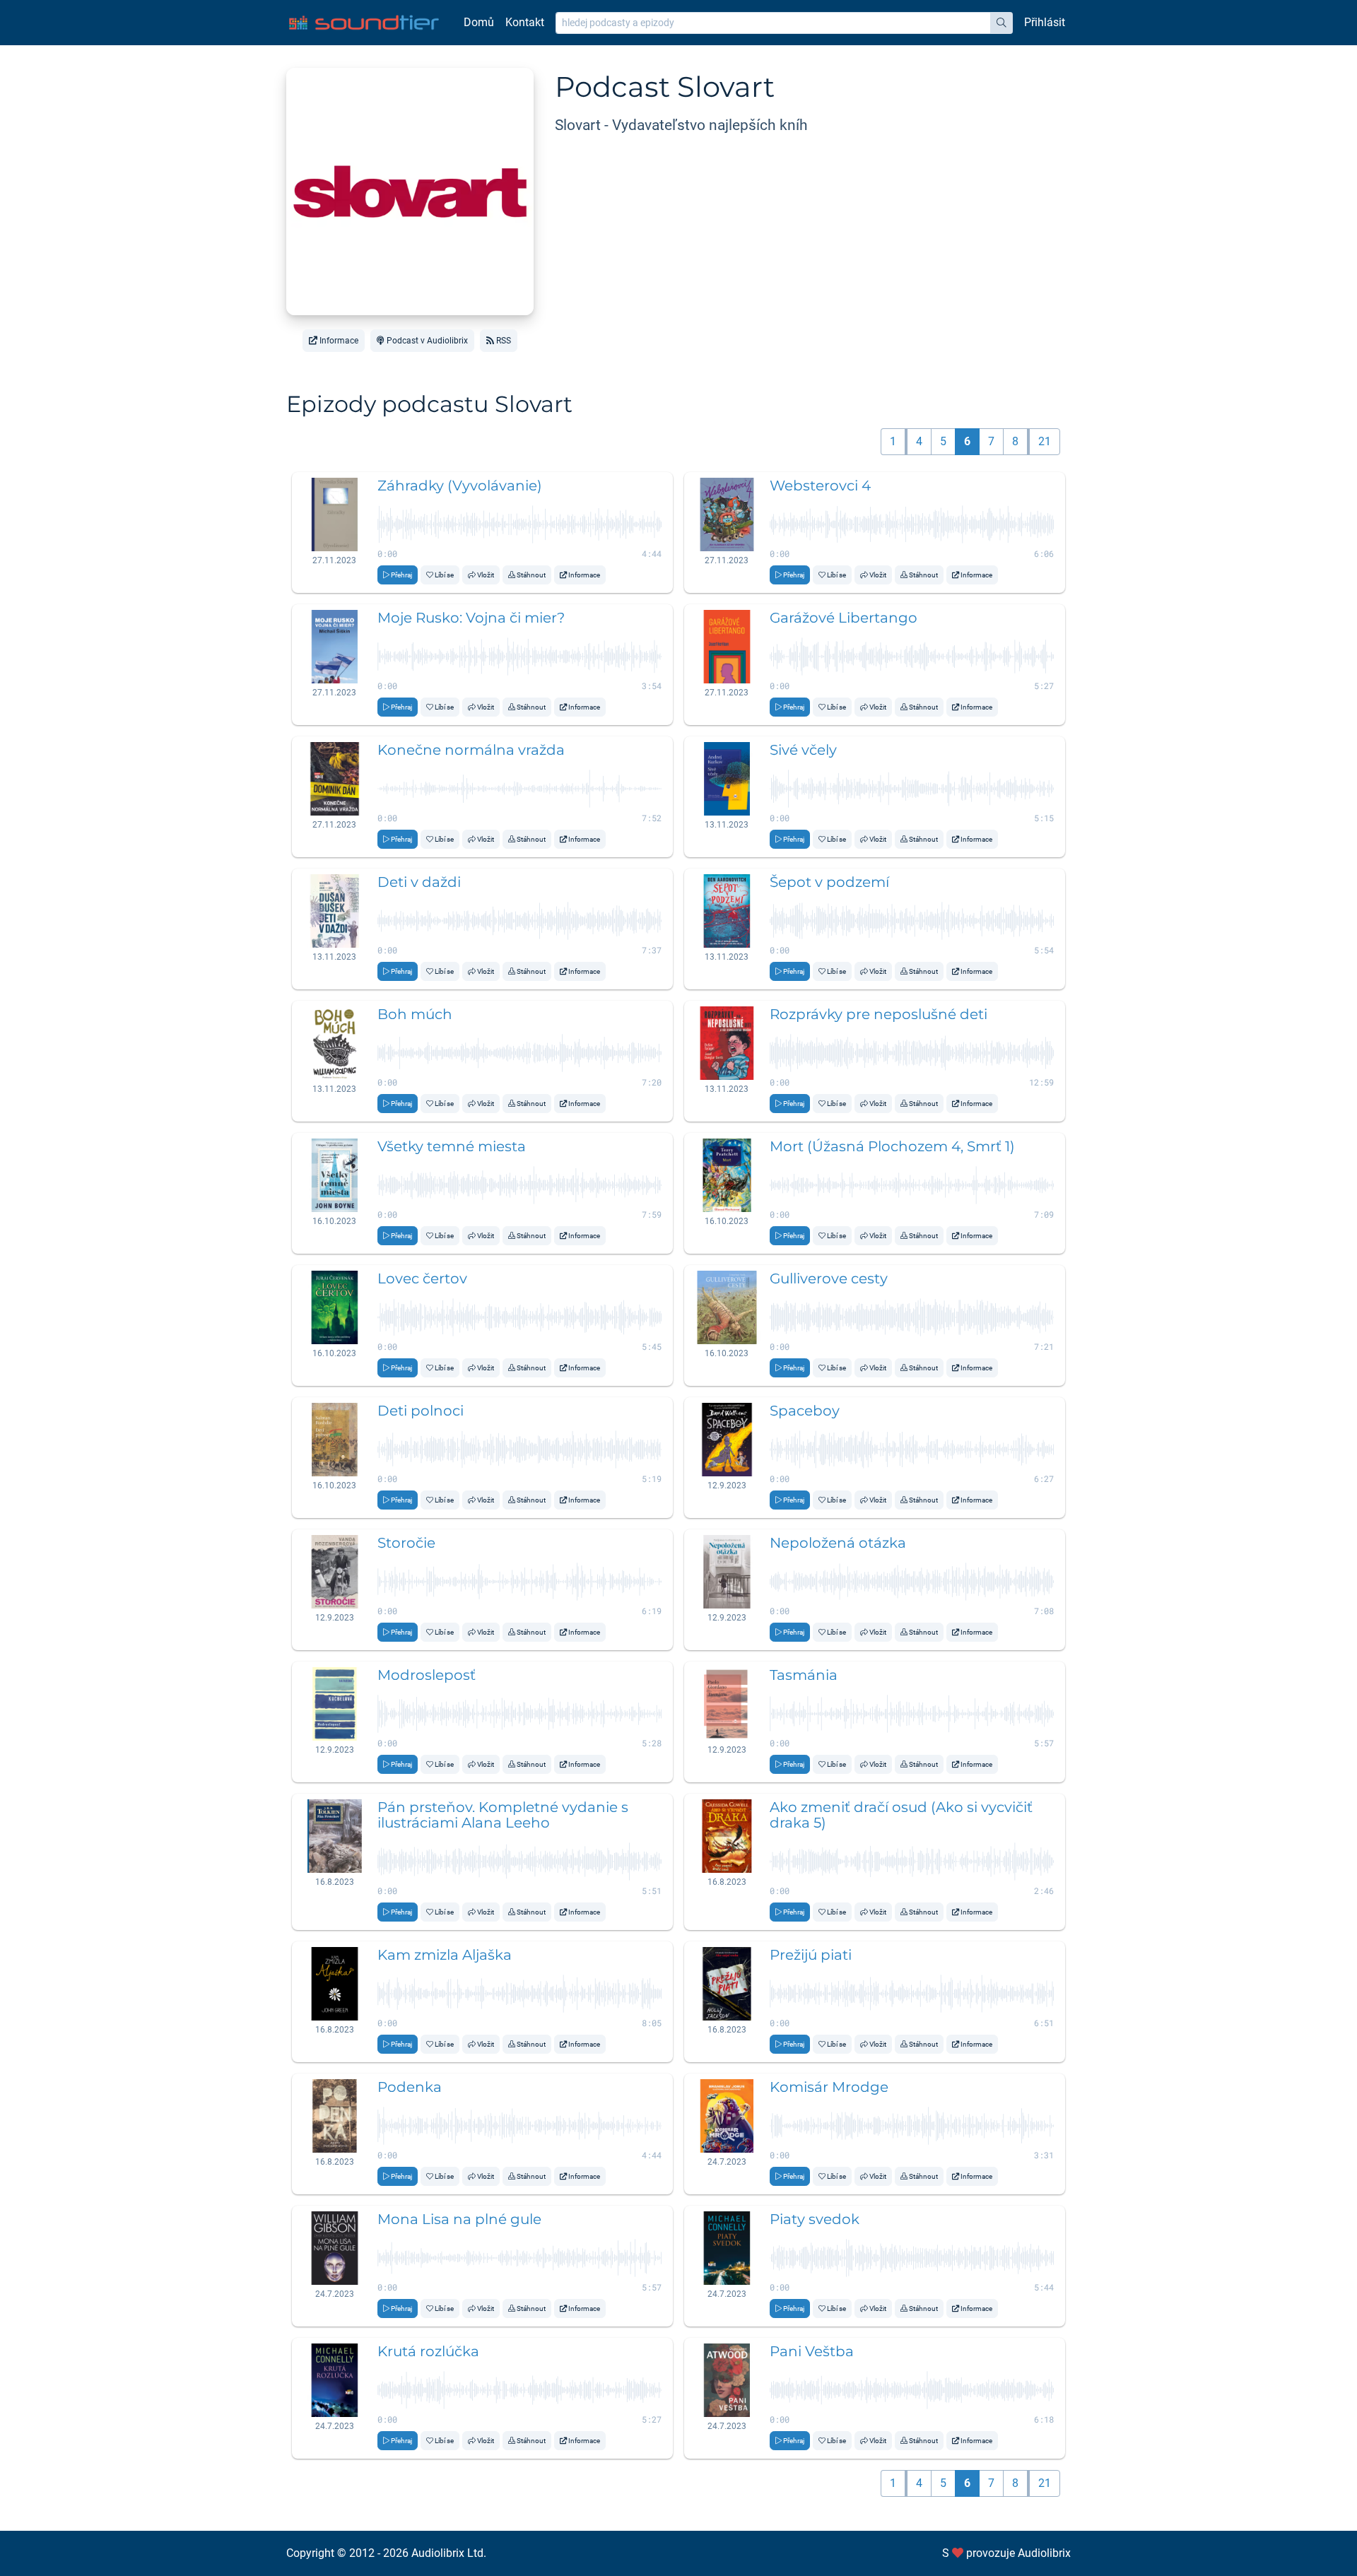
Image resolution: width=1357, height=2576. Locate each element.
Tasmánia (804, 1675)
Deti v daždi (419, 882)
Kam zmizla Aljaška (445, 1955)
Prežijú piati (811, 1955)
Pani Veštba (812, 2351)
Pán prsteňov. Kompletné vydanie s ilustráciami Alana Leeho (503, 1815)
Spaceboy (805, 1411)
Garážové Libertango (844, 618)
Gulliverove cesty (829, 1278)
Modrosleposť (427, 1675)
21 (1045, 441)
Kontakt (525, 22)
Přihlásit (1045, 22)
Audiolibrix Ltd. (449, 2553)
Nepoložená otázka (838, 1543)
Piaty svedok (815, 2219)
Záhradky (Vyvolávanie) (460, 486)
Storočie (406, 1543)
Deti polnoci (421, 1411)
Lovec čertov (422, 1278)
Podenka (410, 2087)
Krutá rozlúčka (428, 2351)
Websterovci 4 (820, 486)
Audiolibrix (1044, 2553)
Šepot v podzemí (829, 882)
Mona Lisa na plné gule (459, 2219)
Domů (479, 22)
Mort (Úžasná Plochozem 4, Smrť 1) (892, 1146)
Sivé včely (803, 750)
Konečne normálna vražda (471, 750)
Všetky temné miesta (452, 1146)
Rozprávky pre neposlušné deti (879, 1014)
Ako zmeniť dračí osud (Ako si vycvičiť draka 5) (901, 1815)
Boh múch (415, 1014)
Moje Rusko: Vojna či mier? (471, 618)
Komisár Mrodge (829, 2087)
